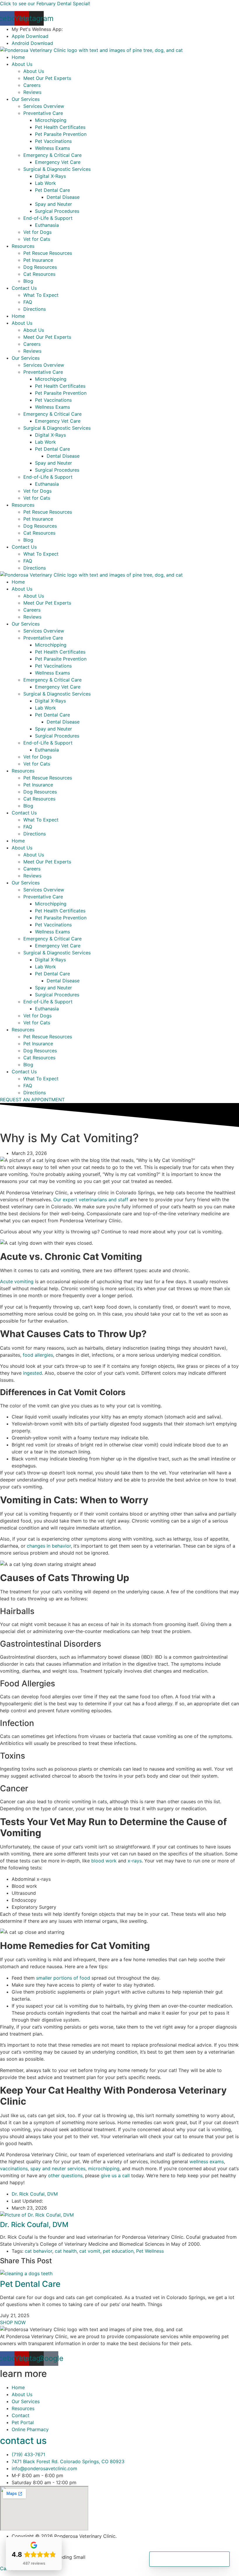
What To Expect (41, 295)
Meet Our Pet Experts (47, 78)
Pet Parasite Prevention (61, 134)
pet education (118, 2251)
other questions (65, 2175)
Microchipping (51, 120)
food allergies (38, 1355)
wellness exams (207, 2161)
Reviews (32, 92)
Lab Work (45, 183)
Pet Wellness (150, 2251)
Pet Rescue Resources (48, 253)
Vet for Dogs (37, 232)
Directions (35, 309)
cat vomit (90, 2251)
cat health (66, 2251)
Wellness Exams (52, 148)
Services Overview (44, 106)
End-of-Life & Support (48, 218)
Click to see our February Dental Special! (45, 3)
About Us (22, 64)
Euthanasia (47, 225)
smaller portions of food (63, 1978)
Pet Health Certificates (60, 127)
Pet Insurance (38, 260)
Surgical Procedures (57, 211)
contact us (23, 2441)
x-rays (135, 1861)
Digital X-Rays (50, 176)
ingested (32, 1373)
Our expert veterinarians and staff (91, 1200)
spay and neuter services (58, 2168)
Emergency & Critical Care (52, 155)
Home (18, 57)
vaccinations (14, 2168)
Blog (28, 281)
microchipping (104, 2168)
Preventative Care (43, 113)
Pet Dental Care (52, 190)
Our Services (26, 99)
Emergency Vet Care (58, 162)
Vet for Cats (37, 239)
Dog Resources (40, 267)
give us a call (115, 2175)
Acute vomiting (17, 1281)
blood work (104, 1861)
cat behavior (38, 2251)
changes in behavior (49, 1546)
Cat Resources (39, 274)
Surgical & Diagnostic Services (57, 169)
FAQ (28, 302)
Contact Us (24, 288)
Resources (23, 246)
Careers (32, 85)
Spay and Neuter (53, 204)
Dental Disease (63, 197)
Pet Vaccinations (53, 141)
